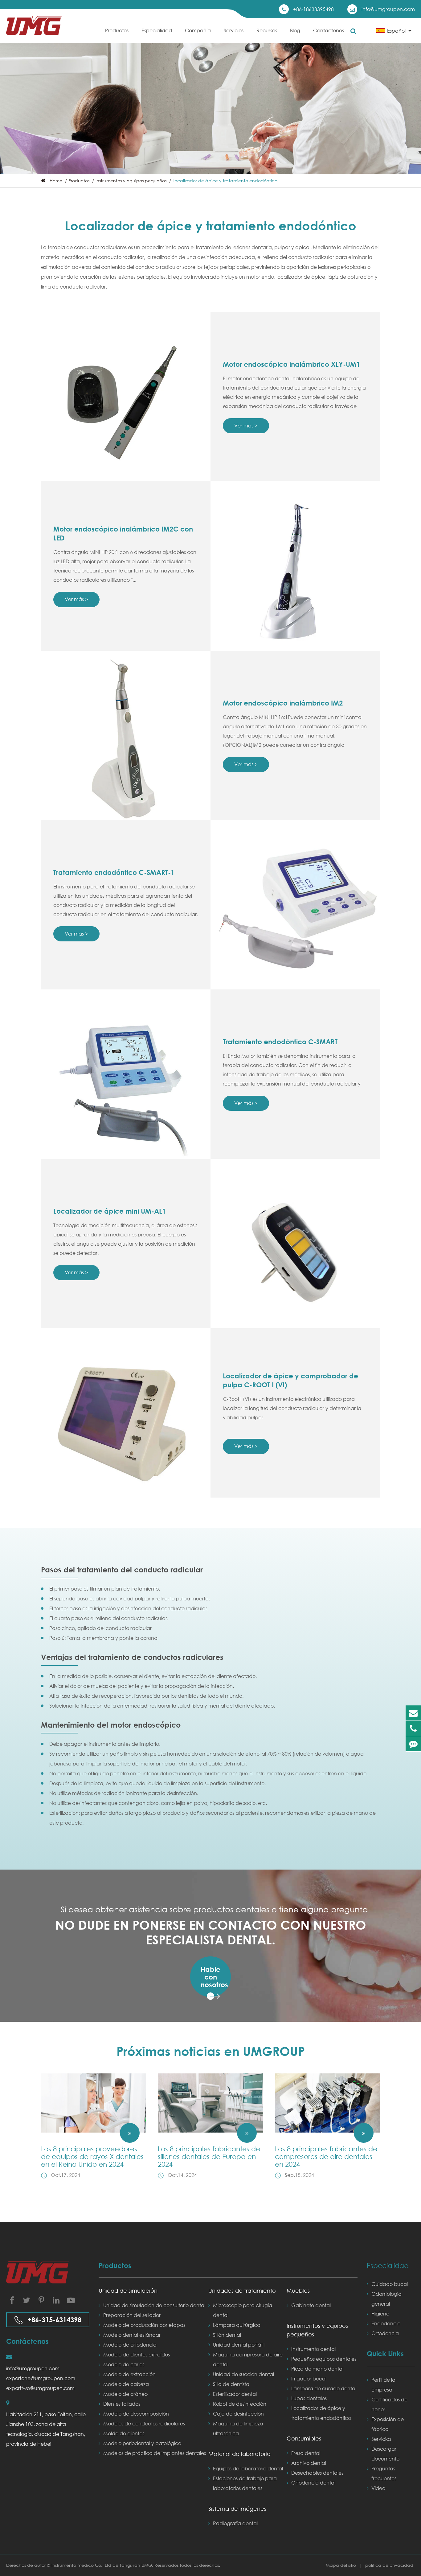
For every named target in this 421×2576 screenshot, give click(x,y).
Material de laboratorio (239, 2454)
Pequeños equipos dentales (324, 2359)
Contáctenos (329, 30)
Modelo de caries (124, 2364)
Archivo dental (309, 2463)
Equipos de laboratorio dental (248, 2468)
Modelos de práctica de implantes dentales (155, 2453)
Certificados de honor (389, 2404)
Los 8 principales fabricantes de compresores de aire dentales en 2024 (326, 2156)
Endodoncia (386, 2323)
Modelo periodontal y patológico (142, 2443)
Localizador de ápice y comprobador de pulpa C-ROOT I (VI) (290, 1380)
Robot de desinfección (240, 2404)
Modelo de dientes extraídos (137, 2354)
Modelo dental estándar (132, 2335)
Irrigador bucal (309, 2378)
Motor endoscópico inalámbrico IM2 (283, 703)
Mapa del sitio (341, 2565)
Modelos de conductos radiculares (144, 2423)
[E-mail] (413, 1713)
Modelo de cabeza (126, 2384)
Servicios (234, 30)
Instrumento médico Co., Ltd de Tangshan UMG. (103, 2565)
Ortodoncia (385, 2333)
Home (56, 181)
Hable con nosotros (214, 1977)
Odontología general (386, 2299)
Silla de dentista (231, 2384)
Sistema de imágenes (237, 2509)
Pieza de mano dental (317, 2369)
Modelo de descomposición (136, 2414)
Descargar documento (385, 2454)
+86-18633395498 (313, 9)
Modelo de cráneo (125, 2394)
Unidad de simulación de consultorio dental (154, 2305)
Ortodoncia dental (313, 2483)
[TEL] (413, 1728)
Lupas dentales (309, 2398)
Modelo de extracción (129, 2374)
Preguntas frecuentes (384, 2473)
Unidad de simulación (128, 2291)
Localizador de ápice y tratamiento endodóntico (225, 181)
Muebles (298, 2291)
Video (378, 2488)
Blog (295, 30)
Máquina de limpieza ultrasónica (238, 2428)
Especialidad (157, 30)
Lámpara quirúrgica (237, 2325)
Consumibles (304, 2438)
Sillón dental (227, 2335)
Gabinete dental (311, 2305)
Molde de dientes (124, 2433)
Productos (117, 30)
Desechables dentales (317, 2473)
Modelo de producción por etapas (144, 2325)
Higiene (380, 2313)
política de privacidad (389, 2565)
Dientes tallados (122, 2404)
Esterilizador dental (235, 2394)
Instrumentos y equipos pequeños (131, 181)
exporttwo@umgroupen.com (40, 2388)
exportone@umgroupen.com (41, 2378)
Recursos (267, 30)
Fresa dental (306, 2453)
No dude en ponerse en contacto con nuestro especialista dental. (211, 1932)
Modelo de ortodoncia (130, 2345)
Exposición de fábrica (388, 2424)
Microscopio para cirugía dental (243, 2310)
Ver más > (246, 425)
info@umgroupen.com (388, 9)
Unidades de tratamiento (242, 2291)
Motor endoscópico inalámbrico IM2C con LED (123, 534)
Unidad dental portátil (239, 2345)
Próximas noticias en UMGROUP (211, 2051)
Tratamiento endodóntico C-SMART (280, 1042)
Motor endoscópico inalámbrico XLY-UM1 (291, 364)
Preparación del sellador (132, 2315)
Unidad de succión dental (243, 2374)
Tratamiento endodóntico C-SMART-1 (114, 872)
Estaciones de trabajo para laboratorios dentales (245, 2483)
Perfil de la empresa (383, 2385)
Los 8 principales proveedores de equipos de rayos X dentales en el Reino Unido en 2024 (92, 2156)
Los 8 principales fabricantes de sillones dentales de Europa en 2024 (209, 2156)
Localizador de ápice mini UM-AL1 (110, 1211)
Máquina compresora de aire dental (248, 2359)
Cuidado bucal (390, 2284)
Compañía (198, 30)
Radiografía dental (235, 2523)
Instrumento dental (313, 2349)
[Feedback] (413, 1744)
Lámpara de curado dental (324, 2388)
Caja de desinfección (238, 2414)
